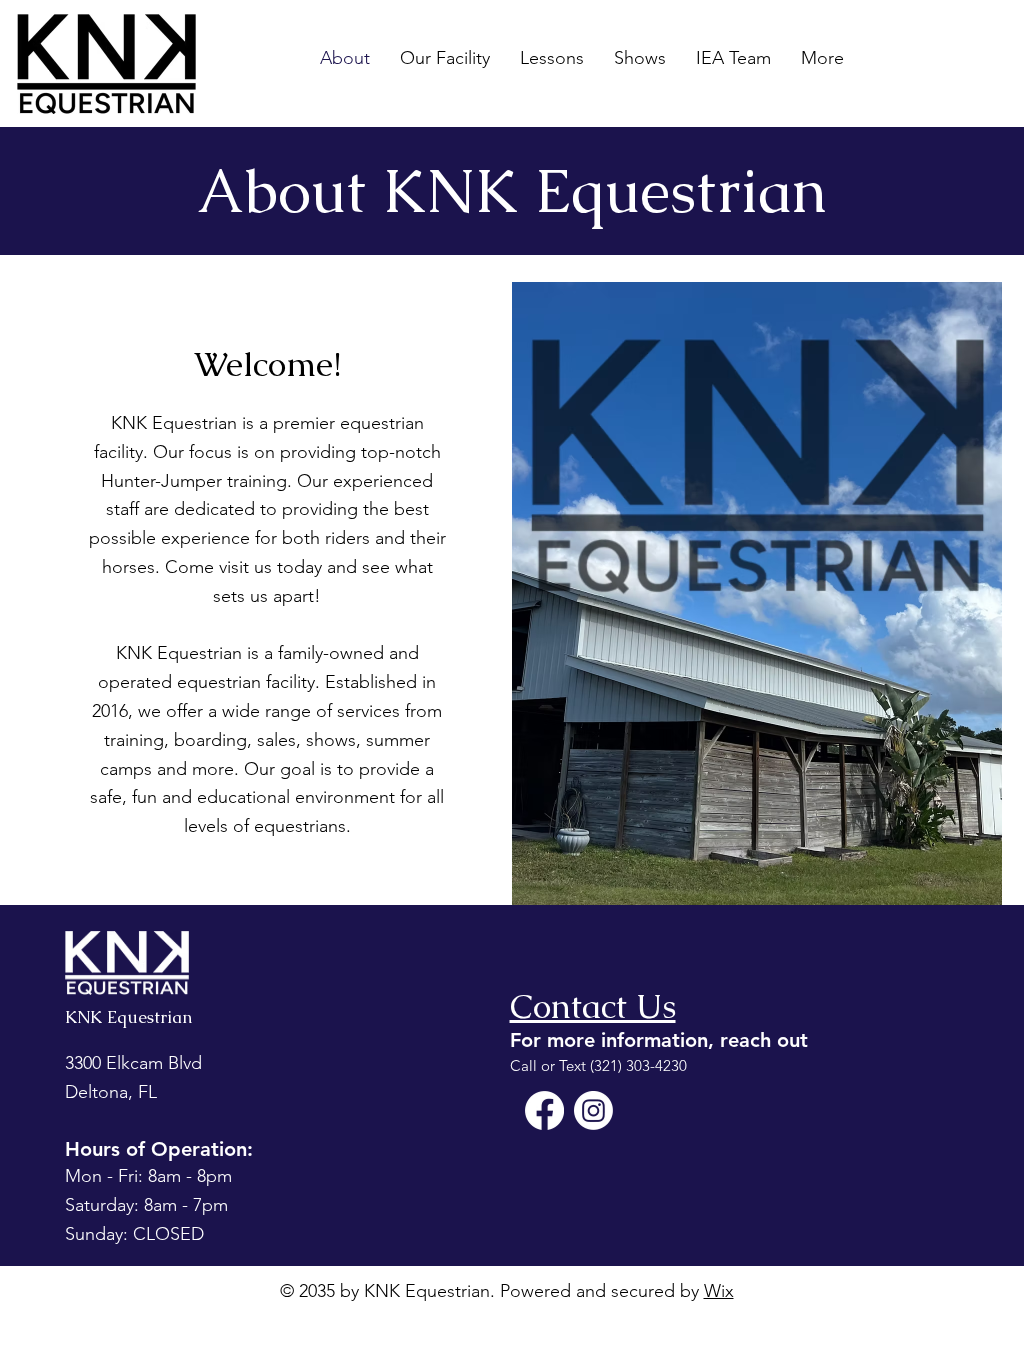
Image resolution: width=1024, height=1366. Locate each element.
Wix (719, 1291)
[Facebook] (544, 1110)
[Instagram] (593, 1110)
